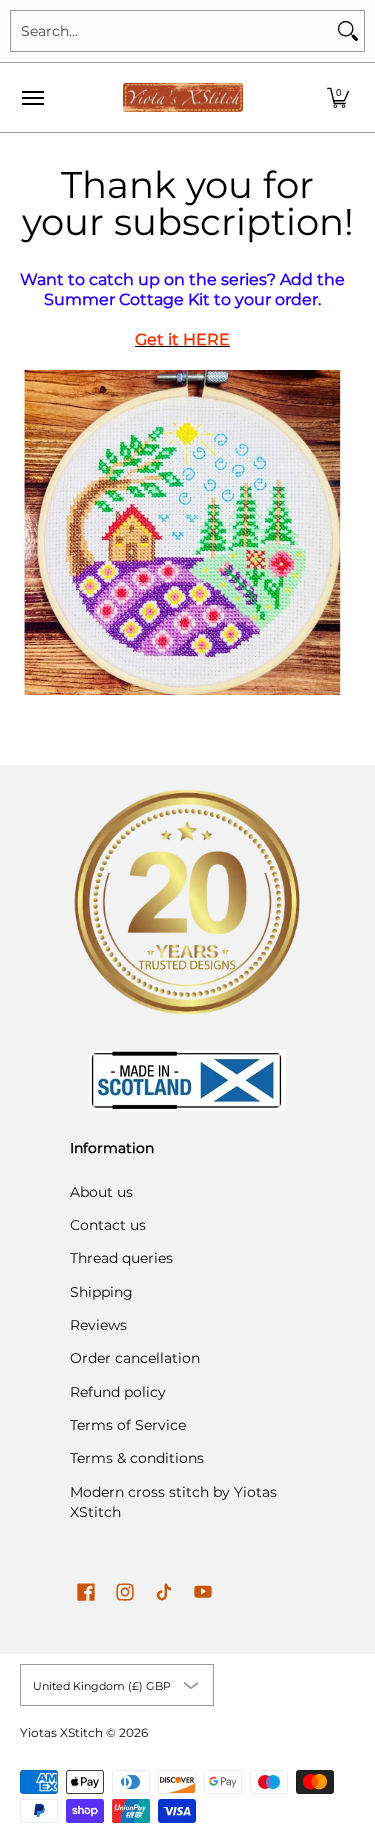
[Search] (348, 31)
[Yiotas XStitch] (183, 97)
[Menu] (32, 97)
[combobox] (171, 31)
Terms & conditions (137, 1458)
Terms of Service (128, 1425)
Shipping (101, 1292)
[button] (338, 97)
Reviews (98, 1325)
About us (101, 1192)
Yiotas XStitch (61, 1732)
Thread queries (121, 1258)
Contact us (108, 1225)
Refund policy (118, 1392)
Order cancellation (135, 1358)
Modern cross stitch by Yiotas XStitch (173, 1502)
